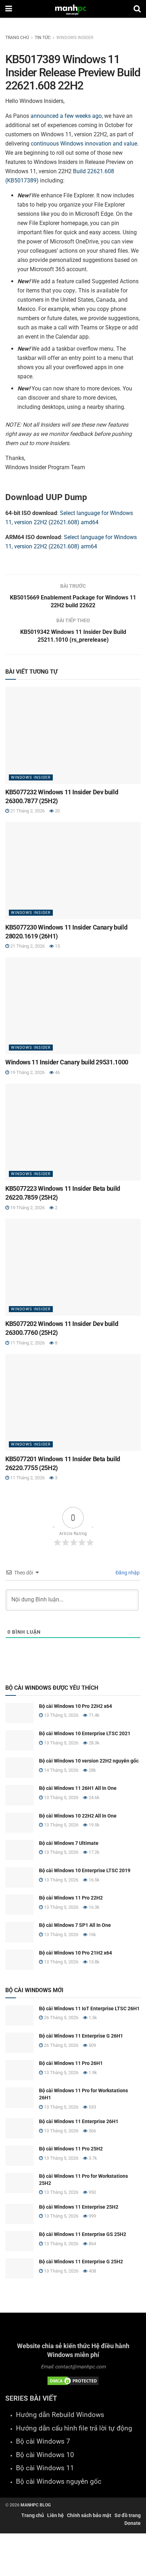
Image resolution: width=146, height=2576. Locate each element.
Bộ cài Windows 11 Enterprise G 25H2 (81, 2262)
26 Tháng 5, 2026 (61, 2018)
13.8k (94, 1962)
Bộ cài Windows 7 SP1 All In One (75, 1925)
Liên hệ (55, 2515)
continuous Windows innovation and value (84, 144)
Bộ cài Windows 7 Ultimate (69, 1843)
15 (57, 946)
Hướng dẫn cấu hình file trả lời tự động (74, 2428)
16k (92, 1934)
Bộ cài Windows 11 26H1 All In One (78, 1788)
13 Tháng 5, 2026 (61, 1715)
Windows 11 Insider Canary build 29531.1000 (67, 1062)
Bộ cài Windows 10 (45, 2455)
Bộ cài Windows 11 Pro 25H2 (71, 2149)
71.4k (94, 1715)
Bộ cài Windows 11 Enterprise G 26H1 (81, 2036)
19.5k (94, 1825)
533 (92, 2107)
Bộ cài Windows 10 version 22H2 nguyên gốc (89, 1761)
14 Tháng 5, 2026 (61, 1770)
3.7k (92, 2158)
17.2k (94, 1852)
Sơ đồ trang (128, 2515)
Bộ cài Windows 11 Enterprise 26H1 (79, 2121)
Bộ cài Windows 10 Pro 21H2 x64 (75, 1953)
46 (57, 1072)
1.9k (92, 2073)
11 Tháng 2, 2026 (27, 1343)
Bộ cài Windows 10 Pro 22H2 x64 (75, 1706)
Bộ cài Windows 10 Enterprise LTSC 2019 (85, 1870)
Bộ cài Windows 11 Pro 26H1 (71, 2063)
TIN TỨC (43, 38)
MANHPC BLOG (36, 2505)
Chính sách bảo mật (89, 2515)
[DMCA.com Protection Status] (73, 2380)
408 (92, 2271)
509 (92, 2045)
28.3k (94, 1743)
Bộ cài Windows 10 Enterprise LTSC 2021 (85, 1733)
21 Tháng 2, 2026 (27, 811)
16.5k (94, 1880)
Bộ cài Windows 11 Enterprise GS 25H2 (83, 2234)
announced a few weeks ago (66, 116)
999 (92, 2216)
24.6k (94, 1797)
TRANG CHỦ (17, 38)
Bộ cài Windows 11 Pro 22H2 (71, 1898)
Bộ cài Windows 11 (45, 2468)
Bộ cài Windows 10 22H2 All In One (78, 1816)
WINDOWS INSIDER (75, 38)
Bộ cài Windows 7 (43, 2441)
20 (57, 811)
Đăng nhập (127, 1573)
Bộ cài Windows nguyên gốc (59, 2482)
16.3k (94, 1907)
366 (92, 2131)
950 (92, 2192)
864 (92, 2244)
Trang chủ (33, 2515)
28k (92, 1770)
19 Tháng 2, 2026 (27, 1072)
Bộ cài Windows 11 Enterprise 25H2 (79, 2207)
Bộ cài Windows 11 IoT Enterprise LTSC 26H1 (89, 2008)
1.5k (92, 2018)
